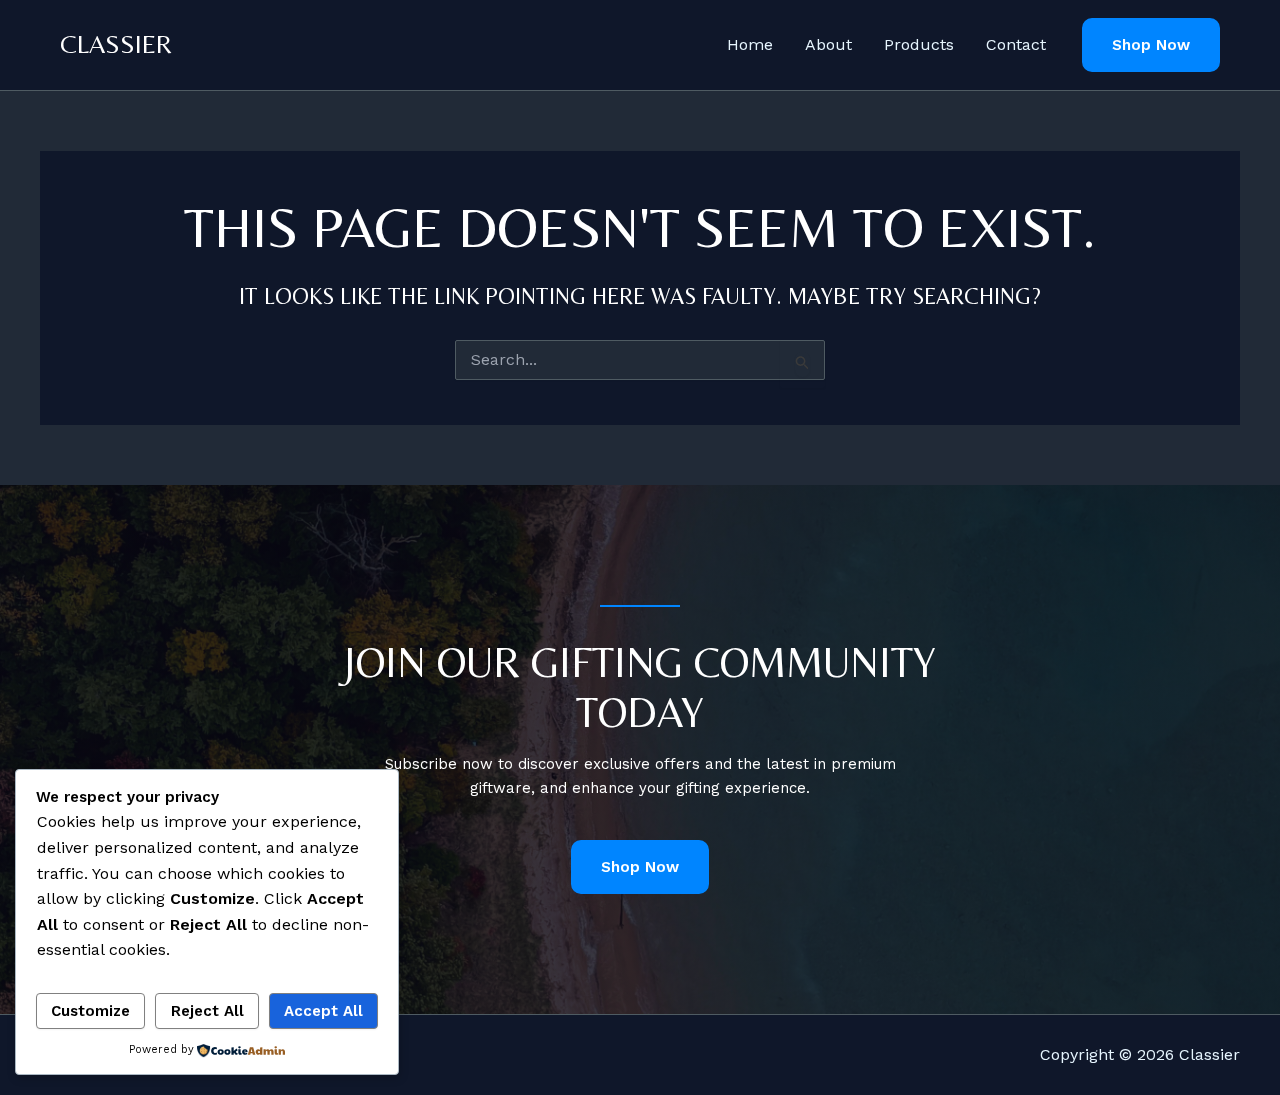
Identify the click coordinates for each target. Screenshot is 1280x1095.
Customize (90, 1011)
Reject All (207, 1011)
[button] (1151, 45)
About (828, 44)
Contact (1016, 44)
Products (919, 44)
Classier (116, 44)
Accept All (323, 1011)
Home (750, 44)
